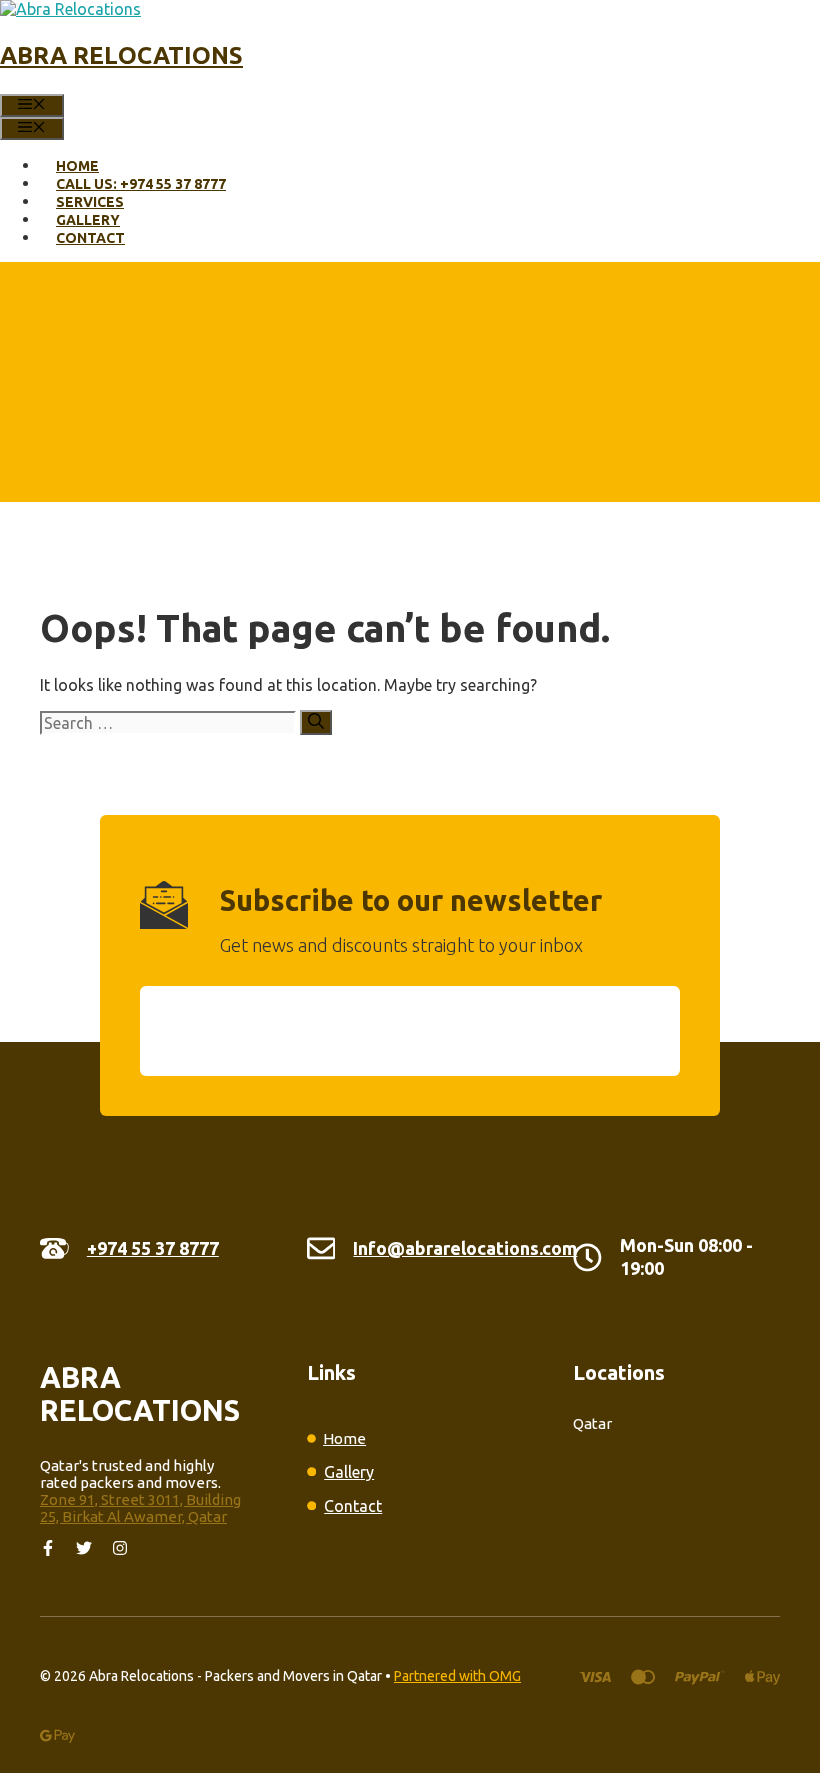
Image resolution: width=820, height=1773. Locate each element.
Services (90, 202)
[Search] (316, 722)
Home (77, 166)
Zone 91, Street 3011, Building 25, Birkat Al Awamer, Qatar (140, 1508)
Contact (90, 238)
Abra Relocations (121, 55)
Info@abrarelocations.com (465, 1248)
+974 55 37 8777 (153, 1248)
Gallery (88, 220)
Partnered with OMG (457, 1676)
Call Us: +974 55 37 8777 (141, 184)
